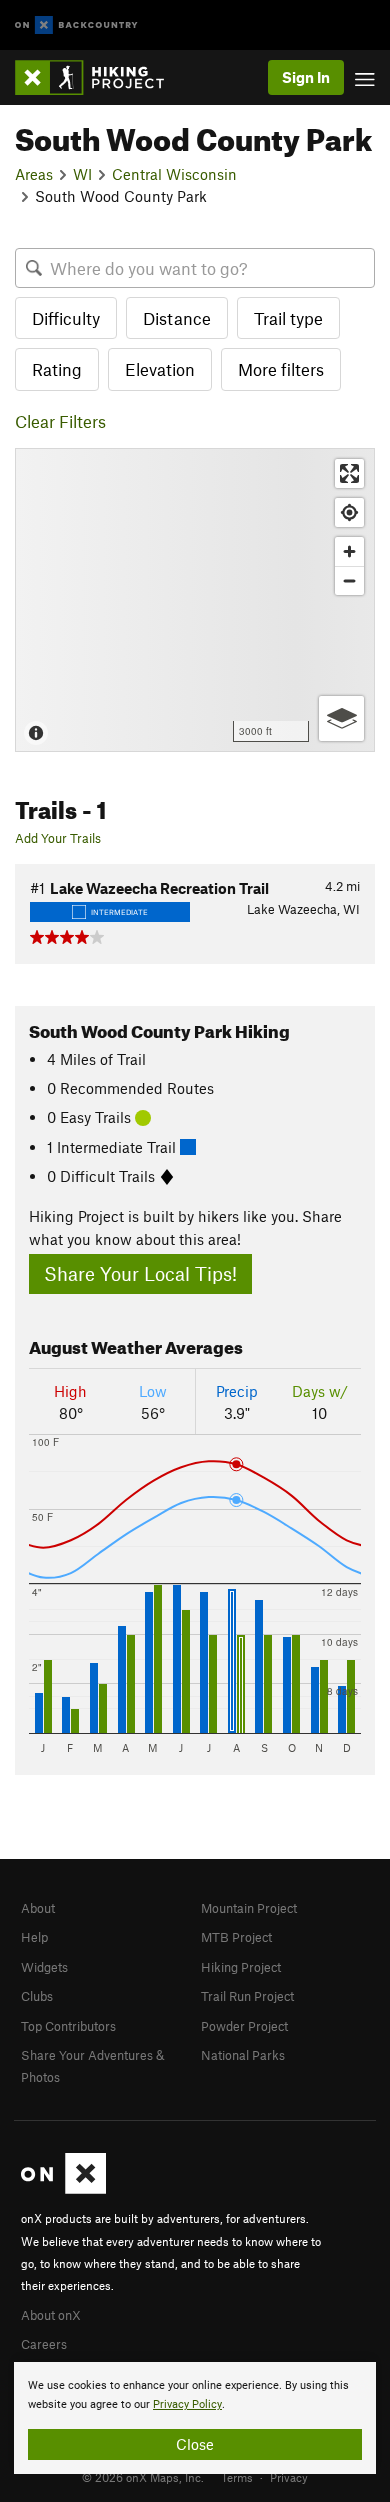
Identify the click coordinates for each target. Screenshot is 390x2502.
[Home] (99, 77)
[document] (195, 2418)
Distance (177, 318)
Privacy (289, 2477)
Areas (34, 174)
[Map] (195, 600)
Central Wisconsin (174, 174)
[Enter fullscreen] (349, 473)
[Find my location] (349, 512)
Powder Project (244, 2026)
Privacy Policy (187, 2404)
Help (34, 1937)
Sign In (306, 77)
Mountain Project (249, 1908)
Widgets (44, 1967)
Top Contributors (68, 2026)
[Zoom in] (349, 551)
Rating (57, 369)
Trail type (288, 318)
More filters (281, 369)
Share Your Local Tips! (140, 1273)
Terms (237, 2477)
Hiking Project (241, 1967)
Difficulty (66, 318)
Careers (44, 2344)
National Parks (243, 2055)
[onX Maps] (63, 2189)
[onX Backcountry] (76, 25)
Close (195, 2444)
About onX (51, 2315)
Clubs (37, 1996)
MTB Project (236, 1937)
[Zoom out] (349, 580)
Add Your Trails (58, 838)
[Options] (341, 718)
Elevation (160, 369)
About (38, 1908)
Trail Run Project (247, 1996)
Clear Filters (60, 421)
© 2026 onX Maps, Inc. (143, 2477)
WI (82, 174)
